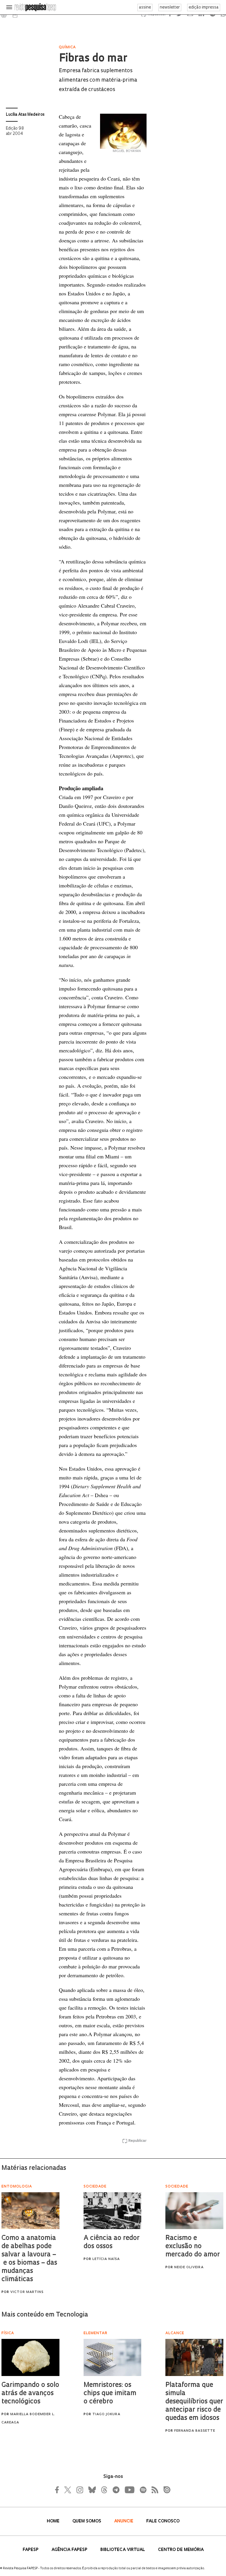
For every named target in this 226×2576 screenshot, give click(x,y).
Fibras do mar (93, 59)
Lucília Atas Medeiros (25, 115)
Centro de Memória (181, 2550)
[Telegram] (116, 2490)
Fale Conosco (163, 2521)
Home (54, 2521)
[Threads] (104, 2490)
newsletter (170, 8)
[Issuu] (165, 2490)
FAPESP (31, 2550)
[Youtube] (129, 2490)
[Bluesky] (92, 2490)
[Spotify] (143, 2490)
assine (145, 8)
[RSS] (153, 2490)
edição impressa (204, 8)
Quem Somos (87, 2521)
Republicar (137, 2141)
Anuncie (124, 2521)
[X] (68, 2490)
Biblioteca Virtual (123, 2550)
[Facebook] (59, 2490)
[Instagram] (79, 2490)
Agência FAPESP (70, 2550)
